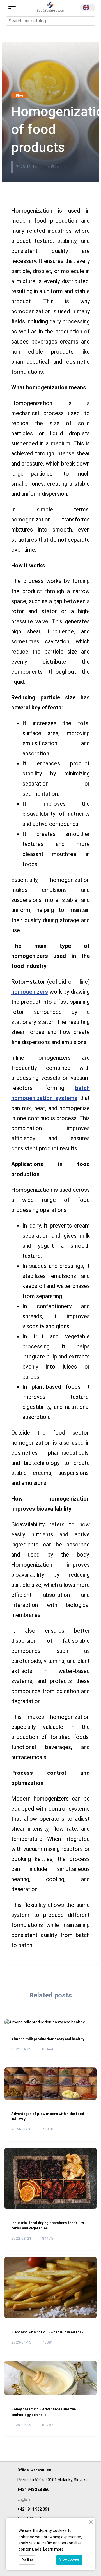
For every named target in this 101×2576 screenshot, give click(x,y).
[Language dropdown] (88, 8)
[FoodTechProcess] (50, 6)
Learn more (53, 2549)
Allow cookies (69, 2559)
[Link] (12, 7)
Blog (19, 95)
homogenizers (30, 992)
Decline (27, 2560)
